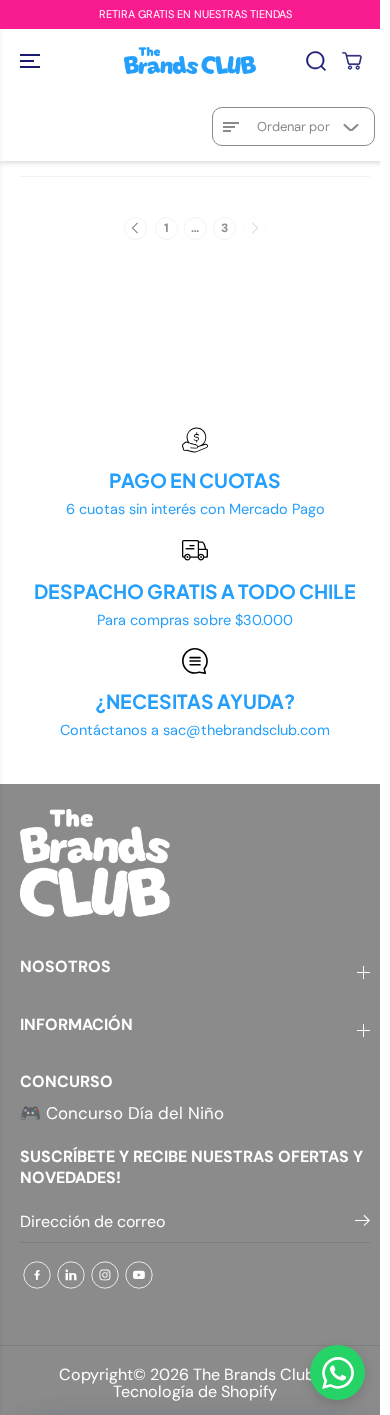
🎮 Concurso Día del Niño (122, 1113)
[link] (195, 863)
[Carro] (352, 61)
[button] (32, 60)
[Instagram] (105, 1275)
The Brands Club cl (262, 1374)
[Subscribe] (362, 1224)
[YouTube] (139, 1275)
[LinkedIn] (71, 1275)
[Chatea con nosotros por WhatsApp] (337, 1372)
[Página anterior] (135, 228)
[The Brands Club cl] (190, 60)
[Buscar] (316, 61)
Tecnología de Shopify (195, 1391)
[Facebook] (37, 1275)
